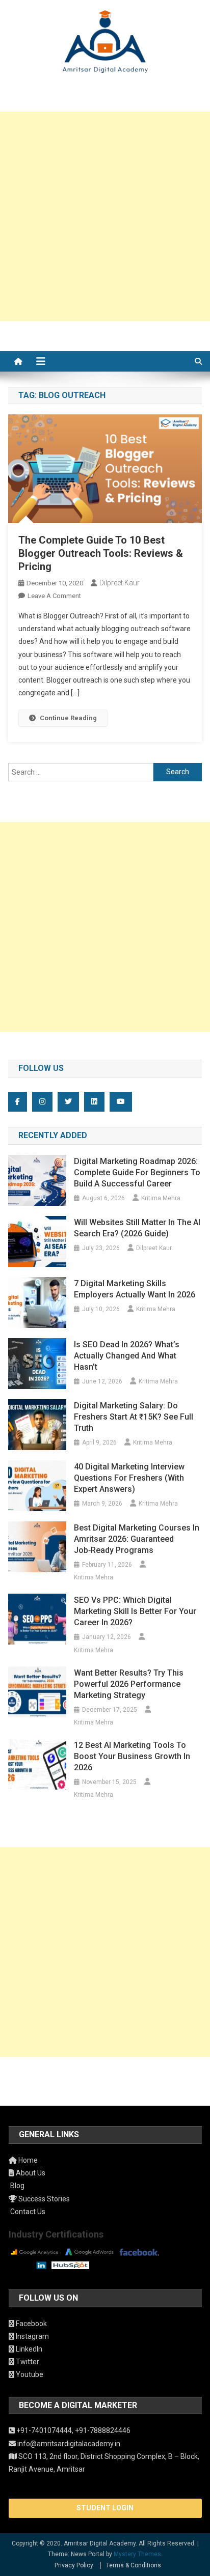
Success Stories (43, 2199)
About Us (30, 2173)
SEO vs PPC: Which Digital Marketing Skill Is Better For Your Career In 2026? (135, 1611)
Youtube (29, 2374)
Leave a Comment (54, 596)
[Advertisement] (105, 216)
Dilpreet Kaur (120, 583)
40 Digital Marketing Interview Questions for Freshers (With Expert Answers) (129, 1478)
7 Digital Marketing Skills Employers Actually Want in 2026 (135, 1289)
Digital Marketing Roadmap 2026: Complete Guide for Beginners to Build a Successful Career (137, 1172)
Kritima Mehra (161, 1198)
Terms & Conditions (134, 2565)
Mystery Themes (137, 2554)
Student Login (105, 2508)
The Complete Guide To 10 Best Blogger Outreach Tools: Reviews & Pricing (101, 553)
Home (27, 2160)
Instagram (32, 2336)
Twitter (27, 2362)
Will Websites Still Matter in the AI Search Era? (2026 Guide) (137, 1228)
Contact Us (27, 2212)
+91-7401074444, (45, 2430)
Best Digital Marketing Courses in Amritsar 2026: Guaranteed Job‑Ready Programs (137, 1539)
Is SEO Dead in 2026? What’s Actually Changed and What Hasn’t (127, 1356)
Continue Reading (68, 718)
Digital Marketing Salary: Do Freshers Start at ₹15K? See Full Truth (134, 1417)
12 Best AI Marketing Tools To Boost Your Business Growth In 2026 (132, 1756)
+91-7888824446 (103, 2430)
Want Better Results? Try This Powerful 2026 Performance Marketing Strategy (129, 1684)
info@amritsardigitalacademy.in (68, 2444)
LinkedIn (28, 2349)
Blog (17, 2186)
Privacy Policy (74, 2565)
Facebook (31, 2324)
